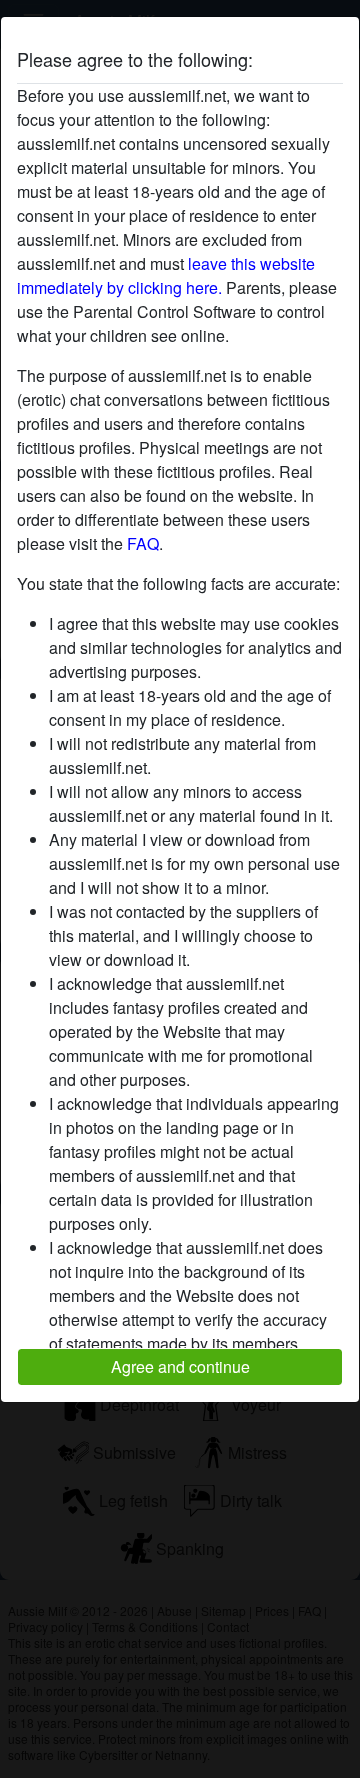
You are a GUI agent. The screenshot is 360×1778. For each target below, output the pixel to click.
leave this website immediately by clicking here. (166, 275)
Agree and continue (180, 1366)
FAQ (143, 543)
